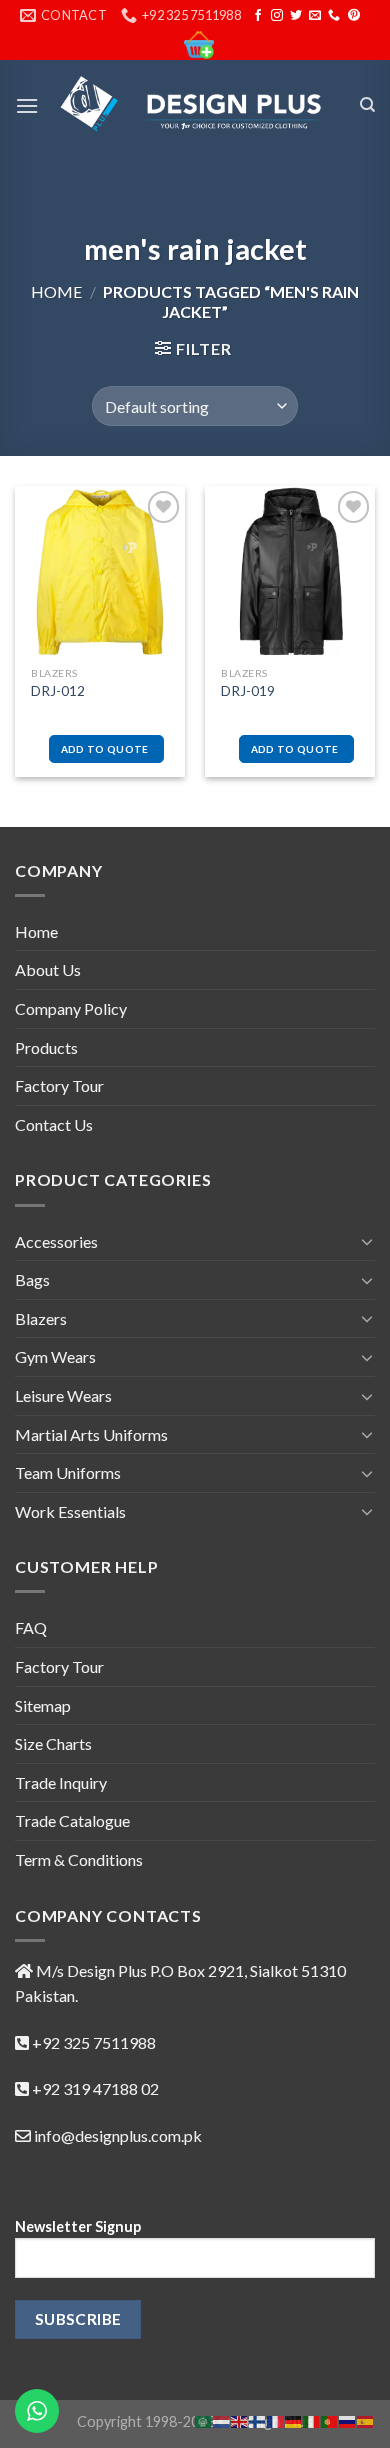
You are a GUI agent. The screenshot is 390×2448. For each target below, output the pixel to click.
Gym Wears (55, 1356)
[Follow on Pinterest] (354, 16)
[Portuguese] (330, 2419)
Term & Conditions (79, 1859)
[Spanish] (366, 2419)
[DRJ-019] (290, 571)
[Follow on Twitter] (296, 16)
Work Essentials (70, 1511)
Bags (32, 1279)
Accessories (56, 1241)
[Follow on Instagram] (277, 16)
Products (46, 1047)
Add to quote (105, 749)
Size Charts (53, 1743)
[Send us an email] (315, 16)
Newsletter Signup (78, 2226)
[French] (276, 2419)
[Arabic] (204, 2419)
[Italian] (312, 2419)
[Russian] (348, 2419)
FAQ (31, 1627)
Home (56, 291)
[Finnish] (258, 2419)
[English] (240, 2419)
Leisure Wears (63, 1395)
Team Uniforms (68, 1472)
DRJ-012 (58, 691)
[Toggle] (367, 1241)
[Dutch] (222, 2419)
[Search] (367, 105)
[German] (294, 2419)
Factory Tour (59, 1085)
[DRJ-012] (100, 571)
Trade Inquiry (61, 1782)
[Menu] (27, 105)
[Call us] (334, 16)
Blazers (41, 1318)
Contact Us (54, 1124)
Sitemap (43, 1705)
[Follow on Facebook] (258, 16)
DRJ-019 (248, 691)
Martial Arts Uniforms (91, 1434)
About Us (48, 969)
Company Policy (71, 1008)
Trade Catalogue (72, 1820)
